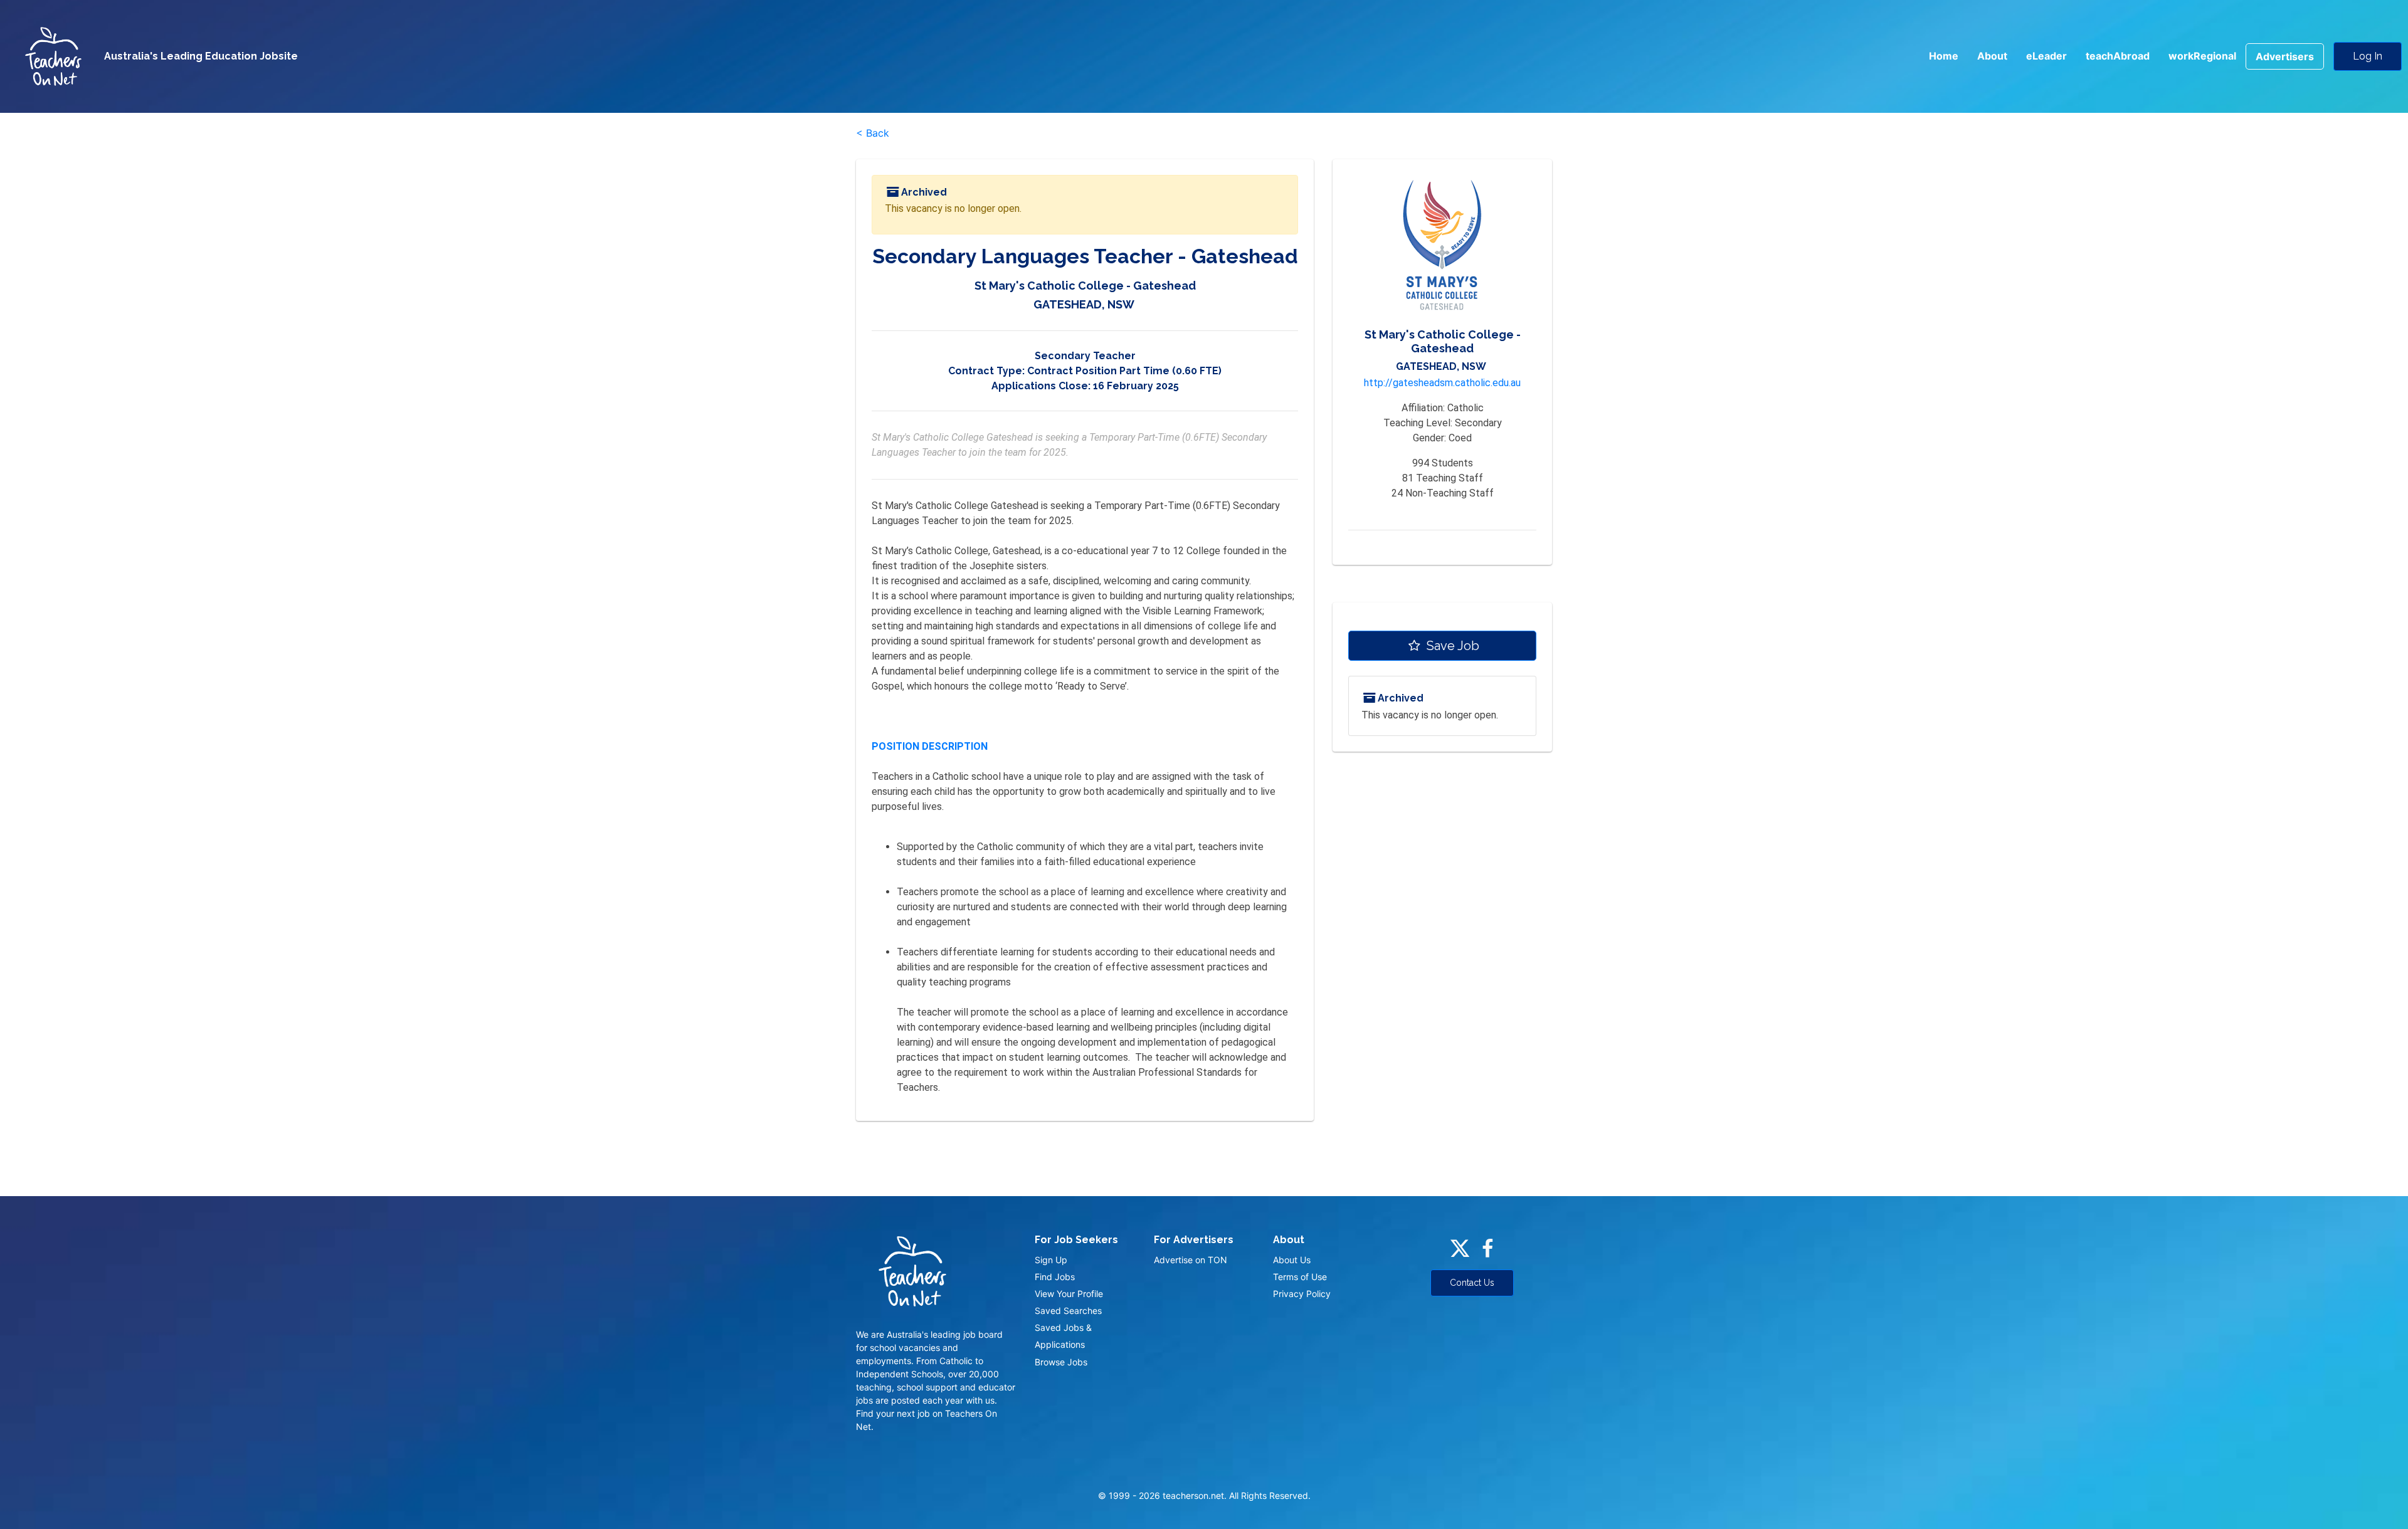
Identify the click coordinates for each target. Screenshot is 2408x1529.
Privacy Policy (1302, 1294)
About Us (1292, 1260)
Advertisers (2285, 56)
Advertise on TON (1191, 1260)
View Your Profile (1069, 1294)
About (1992, 56)
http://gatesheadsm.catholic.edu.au (1442, 383)
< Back (873, 133)
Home (1944, 56)
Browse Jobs (1061, 1362)
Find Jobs (1055, 1277)
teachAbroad (2118, 56)
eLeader (2046, 56)
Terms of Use (1300, 1277)
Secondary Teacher (1085, 356)
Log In (2368, 56)
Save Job (1451, 646)
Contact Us (1472, 1283)
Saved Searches (1068, 1311)
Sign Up (1051, 1260)
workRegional (2202, 56)
